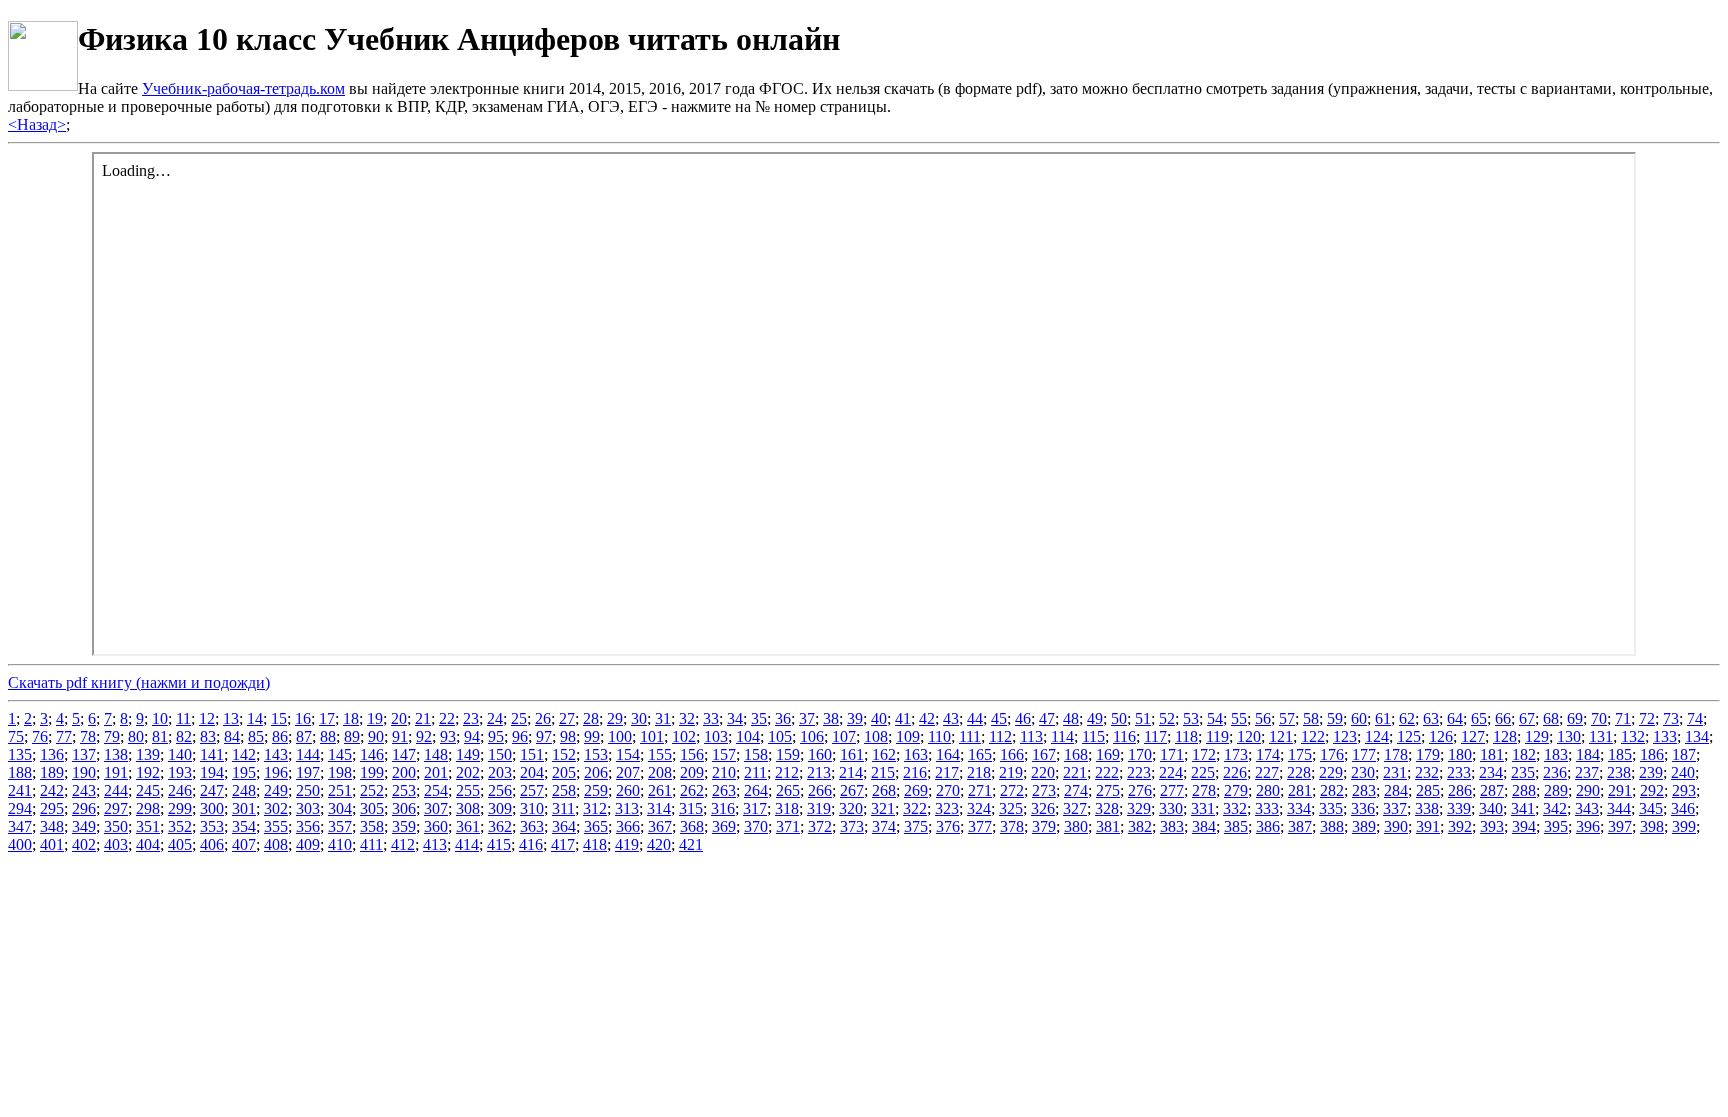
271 (980, 790)
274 (1076, 790)
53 (1191, 718)
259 (596, 790)
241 (20, 790)
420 (659, 844)
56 (1263, 718)
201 (436, 772)
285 (1428, 790)
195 (244, 772)
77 (64, 736)
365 (596, 826)
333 (1267, 808)
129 (1537, 736)
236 (1555, 772)
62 (1407, 718)
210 (724, 772)
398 (1652, 826)
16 (303, 718)
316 (723, 808)
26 (543, 718)
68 (1551, 718)
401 (52, 844)
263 (724, 790)
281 (1300, 790)
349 (84, 826)
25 (519, 718)
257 (532, 790)
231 (1395, 772)
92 (424, 736)
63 (1431, 718)
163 (916, 754)
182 (1524, 754)
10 (160, 718)
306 (404, 808)
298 (148, 808)
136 (52, 754)
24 (495, 718)
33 (711, 718)
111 (970, 736)
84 (232, 736)
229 (1331, 772)
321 (883, 808)
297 (116, 808)
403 (116, 844)
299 (180, 808)
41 (903, 718)
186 (1652, 754)
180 (1460, 754)
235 (1523, 772)
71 (1623, 718)
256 (500, 790)
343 (1587, 808)
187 (1684, 754)
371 (788, 826)
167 (1044, 754)
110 (939, 736)
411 (371, 844)
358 (372, 826)
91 (400, 736)
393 (1492, 826)
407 (244, 844)
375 (916, 826)
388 (1332, 826)
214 (851, 772)
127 (1473, 736)
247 (212, 790)
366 (628, 826)
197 (308, 772)
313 (627, 808)
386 (1268, 826)
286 (1460, 790)
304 (340, 808)
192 (148, 772)
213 (819, 772)
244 (116, 790)
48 (1071, 718)
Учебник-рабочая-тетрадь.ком (243, 88)
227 (1267, 772)
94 (472, 736)
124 (1377, 736)
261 (660, 790)
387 (1300, 826)
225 (1203, 772)
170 (1140, 754)
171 (1172, 754)
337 (1395, 808)
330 (1171, 808)
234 (1491, 772)
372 (820, 826)
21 (423, 718)
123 (1345, 736)
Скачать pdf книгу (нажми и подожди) (139, 682)
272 (1012, 790)
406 (212, 844)
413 (435, 844)
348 (52, 826)
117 (1155, 736)
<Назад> (37, 124)
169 (1108, 754)
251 (340, 790)
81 (160, 736)
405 (180, 844)
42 (927, 718)
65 (1479, 718)
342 (1555, 808)
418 (595, 844)
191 (116, 772)
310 (532, 808)
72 (1647, 718)
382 (1140, 826)
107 (844, 736)
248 (244, 790)
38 (831, 718)
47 (1047, 718)
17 (327, 718)
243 (84, 790)
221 (1075, 772)
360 (436, 826)
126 (1441, 736)
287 (1492, 790)
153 (596, 754)
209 (692, 772)
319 (819, 808)
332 (1235, 808)
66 (1503, 718)
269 (916, 790)
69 (1575, 718)
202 (468, 772)
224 (1171, 772)
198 (340, 772)
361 (468, 826)
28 (591, 718)
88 (328, 736)
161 (852, 754)
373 (852, 826)
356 (308, 826)
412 (403, 844)
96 (520, 736)
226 (1235, 772)
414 (467, 844)
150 (500, 754)
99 (592, 736)
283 (1364, 790)
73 (1671, 718)
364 (564, 826)
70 (1599, 718)
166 (1012, 754)
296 (84, 808)
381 (1108, 826)
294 (20, 808)
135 (20, 754)
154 (628, 754)
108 (876, 736)
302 (276, 808)
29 (615, 718)
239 (1651, 772)
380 (1076, 826)
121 (1281, 736)
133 (1665, 736)
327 (1075, 808)
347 (20, 826)
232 (1427, 772)
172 (1204, 754)
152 (564, 754)
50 (1119, 718)
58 (1311, 718)
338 (1427, 808)
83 (208, 736)
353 (212, 826)
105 (780, 736)
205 (564, 772)
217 (947, 772)
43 (951, 718)
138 (116, 754)
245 (148, 790)
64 (1455, 718)
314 (659, 808)
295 (52, 808)
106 (812, 736)
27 (567, 718)
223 (1139, 772)
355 (276, 826)
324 (979, 808)
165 (980, 754)
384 (1204, 826)
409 (308, 844)
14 (255, 718)
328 (1107, 808)
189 (52, 772)
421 (691, 844)
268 (884, 790)
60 (1359, 718)
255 (468, 790)
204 (532, 772)
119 (1217, 736)
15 (279, 718)
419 (627, 844)
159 (788, 754)
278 (1204, 790)
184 (1588, 754)
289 (1556, 790)
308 (468, 808)
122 (1313, 736)
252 (372, 790)
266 (820, 790)
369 (724, 826)
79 (112, 736)
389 (1364, 826)
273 (1044, 790)
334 (1299, 808)
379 (1044, 826)
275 (1108, 790)
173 (1236, 754)
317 (755, 808)
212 (787, 772)
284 (1396, 790)
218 (979, 772)
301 (244, 808)
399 (1684, 826)
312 (595, 808)
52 (1167, 718)
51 (1143, 718)
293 (1684, 790)
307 (436, 808)
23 (471, 718)
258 (564, 790)
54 (1215, 718)
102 (684, 736)
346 (1683, 808)
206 (596, 772)
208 (660, 772)
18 (351, 718)
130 (1569, 736)
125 (1409, 736)
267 (852, 790)
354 (244, 826)
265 (788, 790)
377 (980, 826)
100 (620, 736)
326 (1043, 808)
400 (20, 844)
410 (340, 844)
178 (1396, 754)
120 (1249, 736)
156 (692, 754)
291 (1620, 790)
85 (256, 736)
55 (1239, 718)
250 (308, 790)
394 (1524, 826)
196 (276, 772)
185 (1620, 754)
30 (639, 718)
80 (136, 736)
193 (180, 772)
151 (532, 754)
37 (807, 718)
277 (1172, 790)
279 (1236, 790)
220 (1043, 772)
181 (1492, 754)
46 (1023, 718)
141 (212, 754)
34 (735, 718)
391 (1428, 826)
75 (16, 736)
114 (1062, 736)
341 (1523, 808)
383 (1172, 826)
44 (975, 718)
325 (1011, 808)
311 (563, 808)
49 (1095, 718)
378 (1012, 826)
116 (1124, 736)
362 (500, 826)
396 (1588, 826)
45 (999, 718)
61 (1383, 718)
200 (404, 772)
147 (404, 754)
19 (375, 718)
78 (88, 736)
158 (756, 754)
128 (1505, 736)
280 (1268, 790)
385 (1236, 826)
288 (1524, 790)
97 (544, 736)
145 (340, 754)
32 (687, 718)
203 (500, 772)
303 (308, 808)
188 (20, 772)
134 (1697, 736)
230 (1363, 772)
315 (691, 808)
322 (915, 808)
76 (40, 736)
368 (692, 826)
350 (116, 826)
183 (1556, 754)
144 (308, 754)
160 (820, 754)
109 (908, 736)
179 (1428, 754)
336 (1363, 808)
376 (948, 826)
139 (148, 754)
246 (180, 790)
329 (1139, 808)
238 (1619, 772)
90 (376, 736)
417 (563, 844)
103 (716, 736)
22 (447, 718)
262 (692, 790)
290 (1588, 790)
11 (183, 718)
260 (628, 790)
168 (1076, 754)
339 (1459, 808)
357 (340, 826)
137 (84, 754)
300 (212, 808)
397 (1620, 826)
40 (879, 718)
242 (52, 790)
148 (436, 754)
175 (1300, 754)
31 (663, 718)
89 (352, 736)
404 (148, 844)
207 (628, 772)
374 (884, 826)
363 (532, 826)
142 (244, 754)
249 (276, 790)
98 (568, 736)
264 (756, 790)
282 (1332, 790)
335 (1331, 808)
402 (84, 844)
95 (496, 736)
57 (1287, 718)
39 (855, 718)
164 (948, 754)
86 (280, 736)
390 (1396, 826)
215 (883, 772)
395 (1556, 826)
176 (1332, 754)
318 (787, 808)
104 (748, 736)
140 (180, 754)
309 (500, 808)
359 (404, 826)
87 (304, 736)
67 (1527, 718)
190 (84, 772)
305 (372, 808)
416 (531, 844)
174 (1268, 754)
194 (212, 772)
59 (1335, 718)
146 (372, 754)
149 (468, 754)
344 (1619, 808)
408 (276, 844)
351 (148, 826)
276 (1140, 790)
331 (1203, 808)
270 (948, 790)
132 (1633, 736)
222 (1107, 772)
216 (915, 772)
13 (231, 718)
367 (660, 826)
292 (1652, 790)
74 (1695, 718)
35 (759, 718)
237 (1587, 772)
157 (724, 754)
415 (499, 844)
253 (404, 790)
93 (448, 736)
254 (436, 790)
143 (276, 754)
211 (755, 772)
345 (1651, 808)
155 (660, 754)
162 (884, 754)
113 (1031, 736)
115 (1093, 736)
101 (652, 736)
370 (756, 826)
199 (372, 772)
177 (1364, 754)
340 (1491, 808)
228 (1299, 772)
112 (1000, 736)
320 (851, 808)
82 (184, 736)
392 (1460, 826)
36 (783, 718)
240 (1683, 772)
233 (1459, 772)
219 (1011, 772)
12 (207, 718)
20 (399, 718)
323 (947, 808)
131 (1601, 736)
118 (1186, 736)
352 (180, 826)
